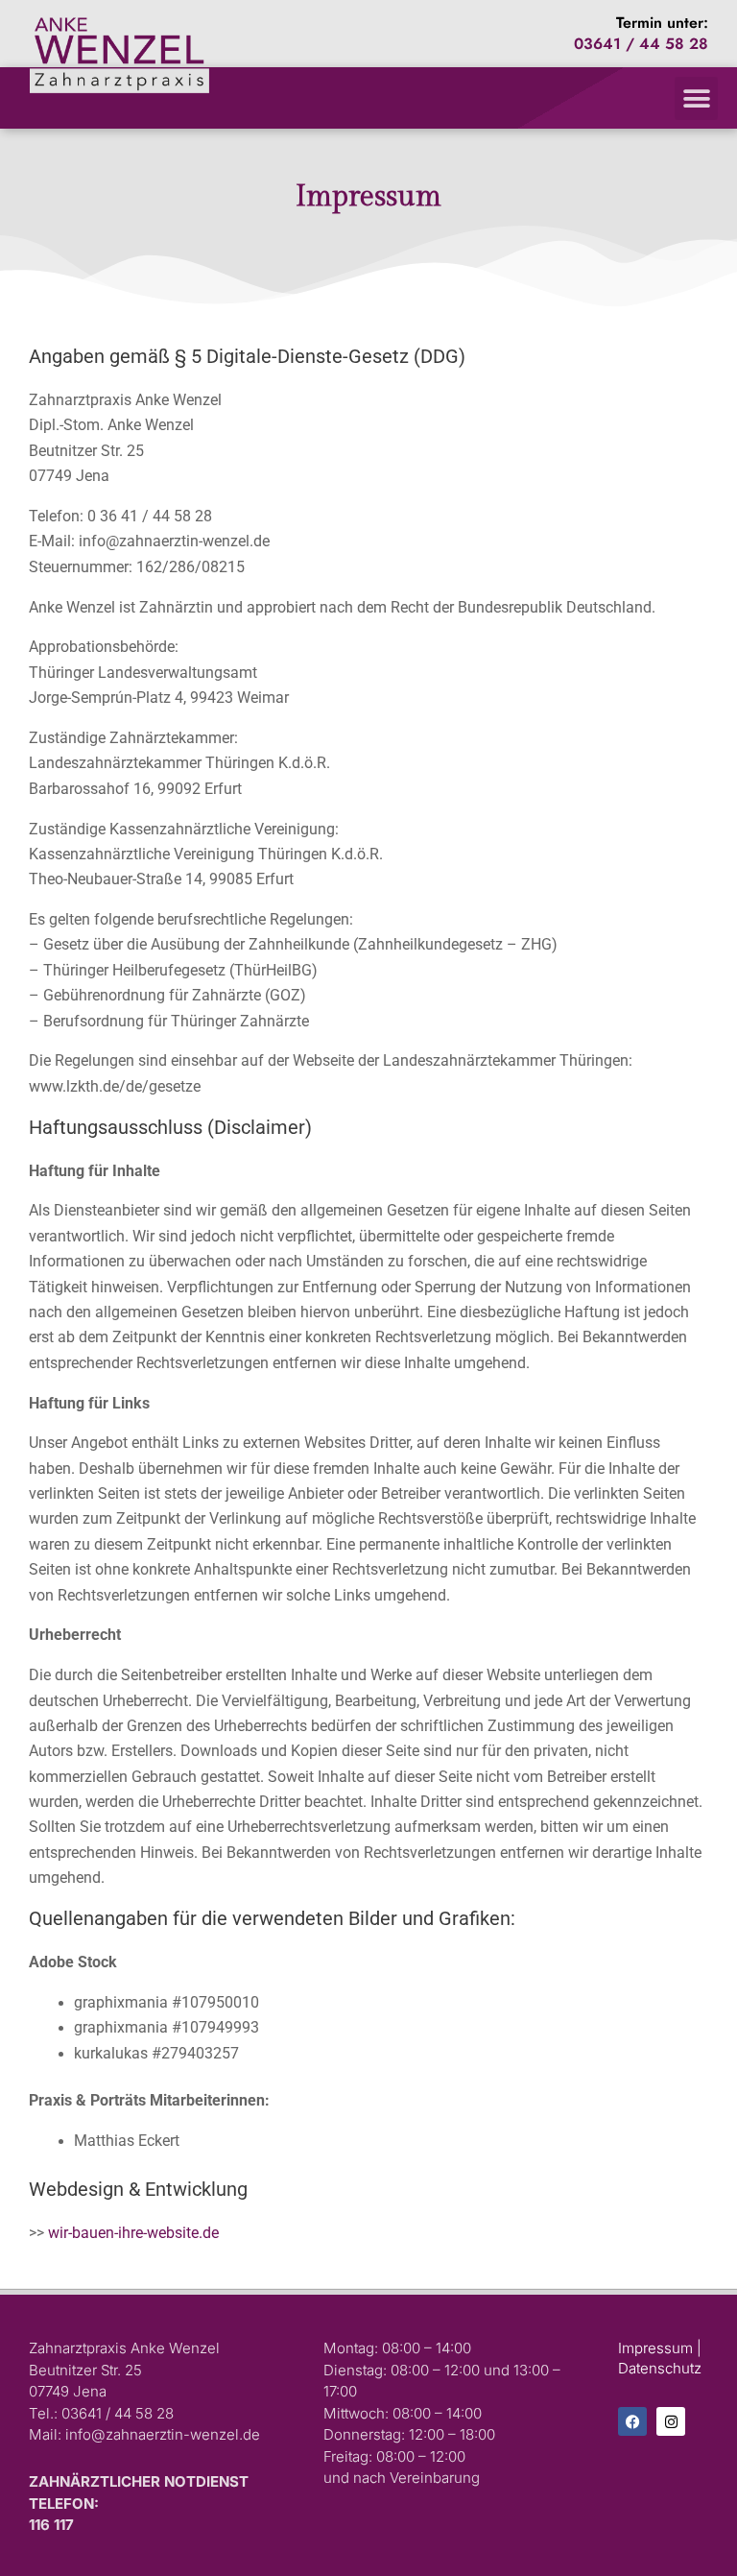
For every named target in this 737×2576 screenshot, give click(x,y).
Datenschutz (660, 2368)
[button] (696, 98)
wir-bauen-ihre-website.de (133, 2233)
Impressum (655, 2348)
